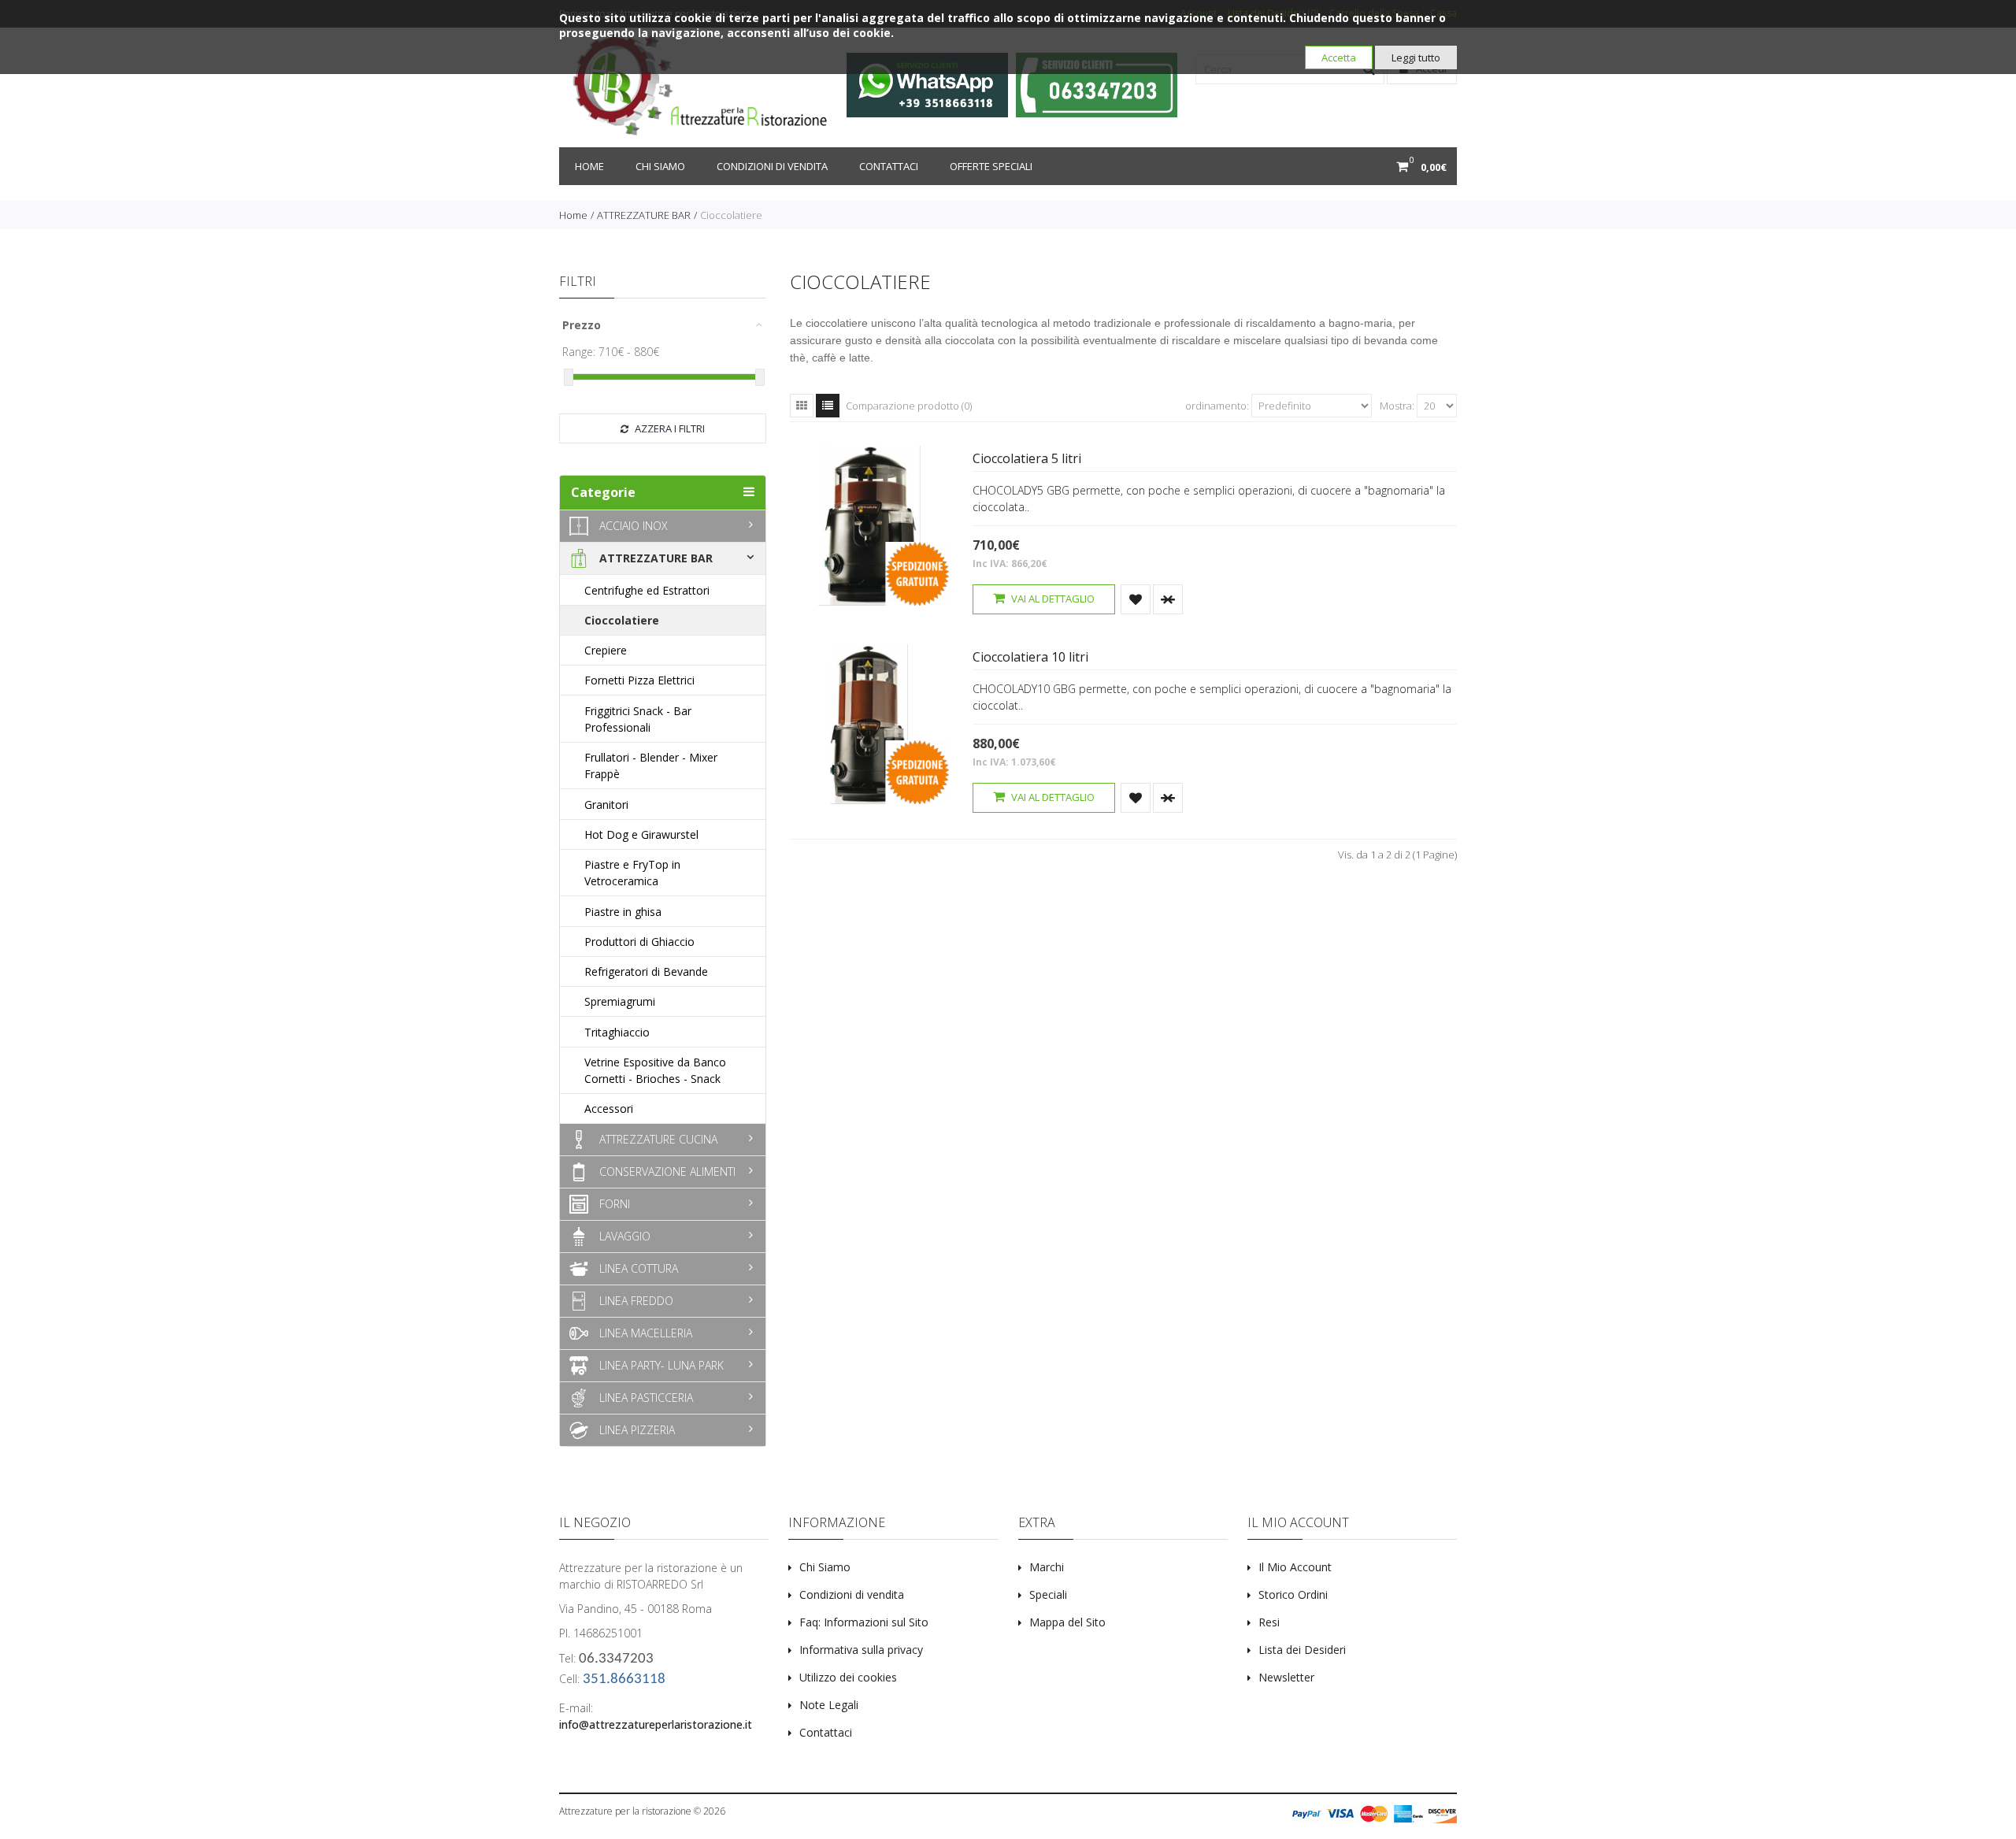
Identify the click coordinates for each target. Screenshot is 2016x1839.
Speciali (1048, 1594)
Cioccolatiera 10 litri (1030, 657)
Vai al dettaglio (1052, 599)
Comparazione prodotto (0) (909, 406)
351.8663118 (624, 1680)
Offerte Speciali (991, 166)
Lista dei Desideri (1302, 1650)
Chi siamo (660, 166)
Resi (1269, 1622)
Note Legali (829, 1705)
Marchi (1047, 1567)
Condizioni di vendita (772, 166)
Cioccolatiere (731, 215)
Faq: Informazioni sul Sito (864, 1622)
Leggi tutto (1416, 57)
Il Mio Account (1295, 1567)
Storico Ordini (1293, 1594)
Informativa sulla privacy (861, 1650)
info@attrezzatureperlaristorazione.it (656, 1724)
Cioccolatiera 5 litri (1027, 458)
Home (589, 166)
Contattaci (889, 166)
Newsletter (1286, 1677)
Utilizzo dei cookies (848, 1677)
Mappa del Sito (1067, 1622)
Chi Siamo (825, 1567)
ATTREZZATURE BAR (644, 215)
